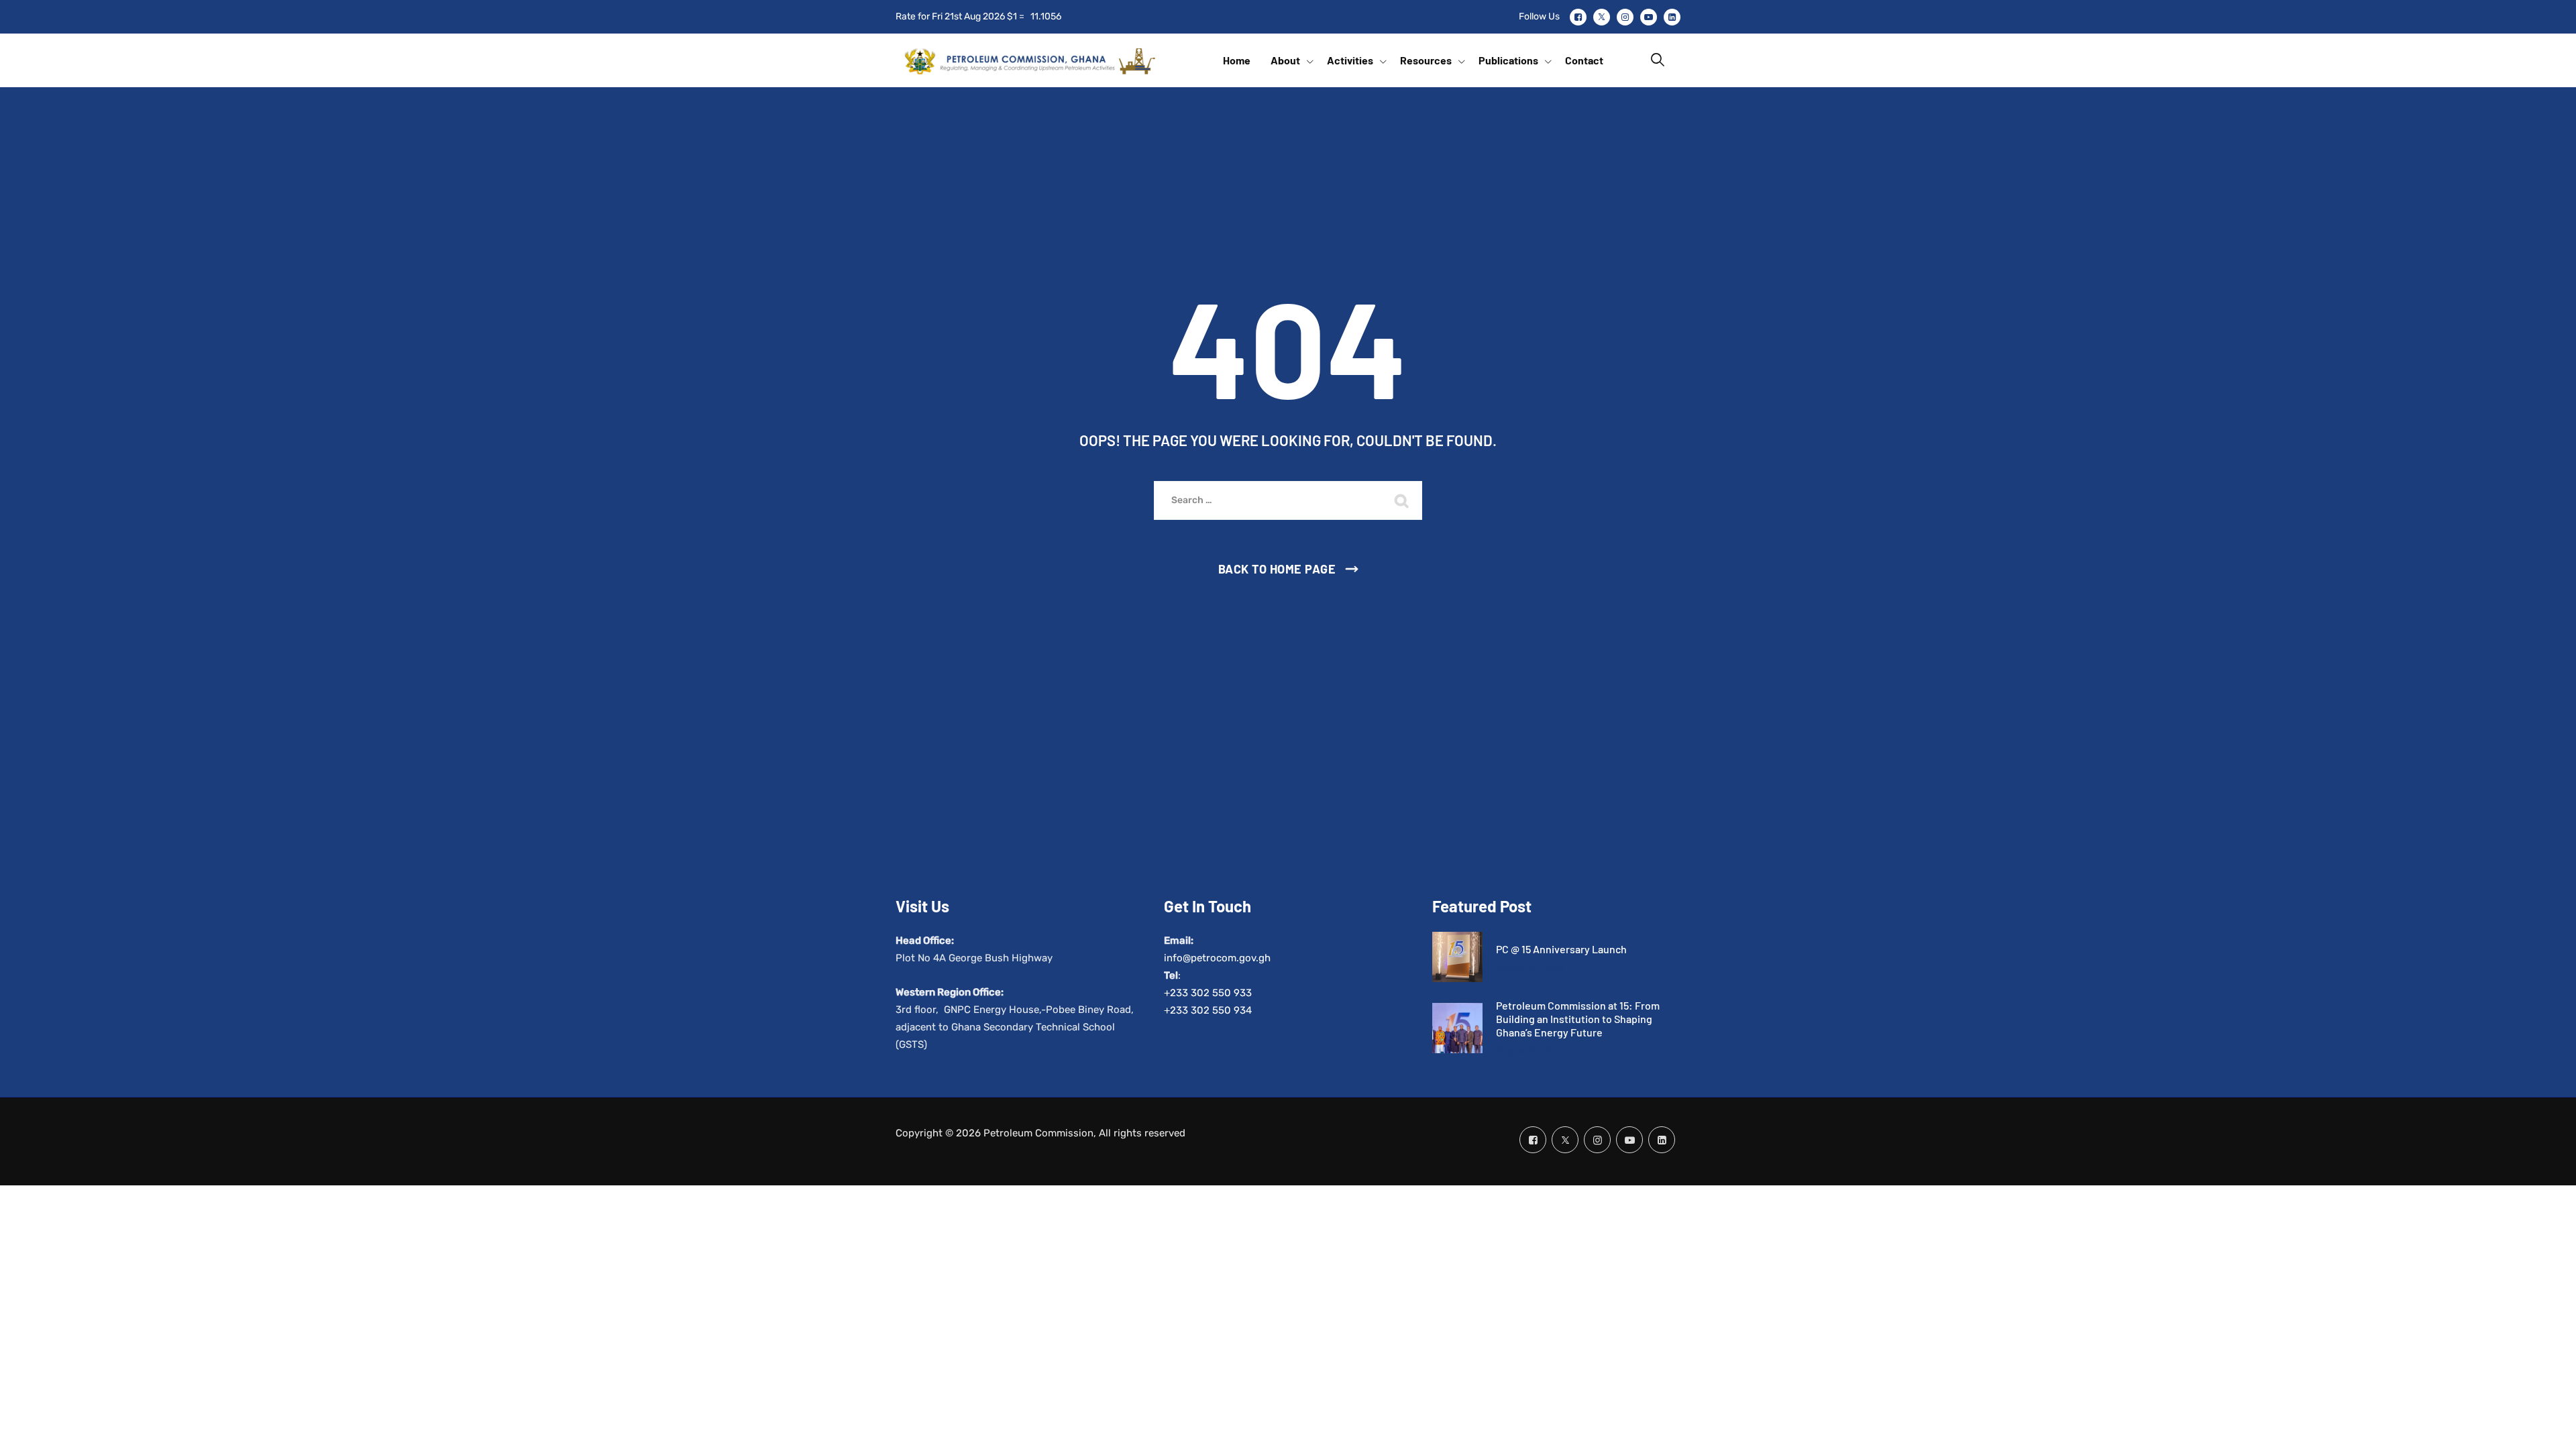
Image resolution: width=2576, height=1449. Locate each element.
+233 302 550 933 (1208, 993)
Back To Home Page (1277, 569)
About (1285, 60)
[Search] (1658, 60)
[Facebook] (1578, 17)
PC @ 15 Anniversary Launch (1561, 949)
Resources (1426, 60)
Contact (1584, 60)
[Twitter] (1602, 17)
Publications (1508, 60)
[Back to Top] (2547, 1427)
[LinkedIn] (1672, 17)
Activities (1350, 60)
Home (1237, 60)
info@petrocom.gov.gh (1217, 958)
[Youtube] (1649, 17)
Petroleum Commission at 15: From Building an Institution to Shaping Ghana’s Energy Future (1578, 1019)
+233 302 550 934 (1208, 1010)
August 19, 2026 (1530, 968)
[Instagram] (1625, 17)
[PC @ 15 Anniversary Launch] (1457, 957)
